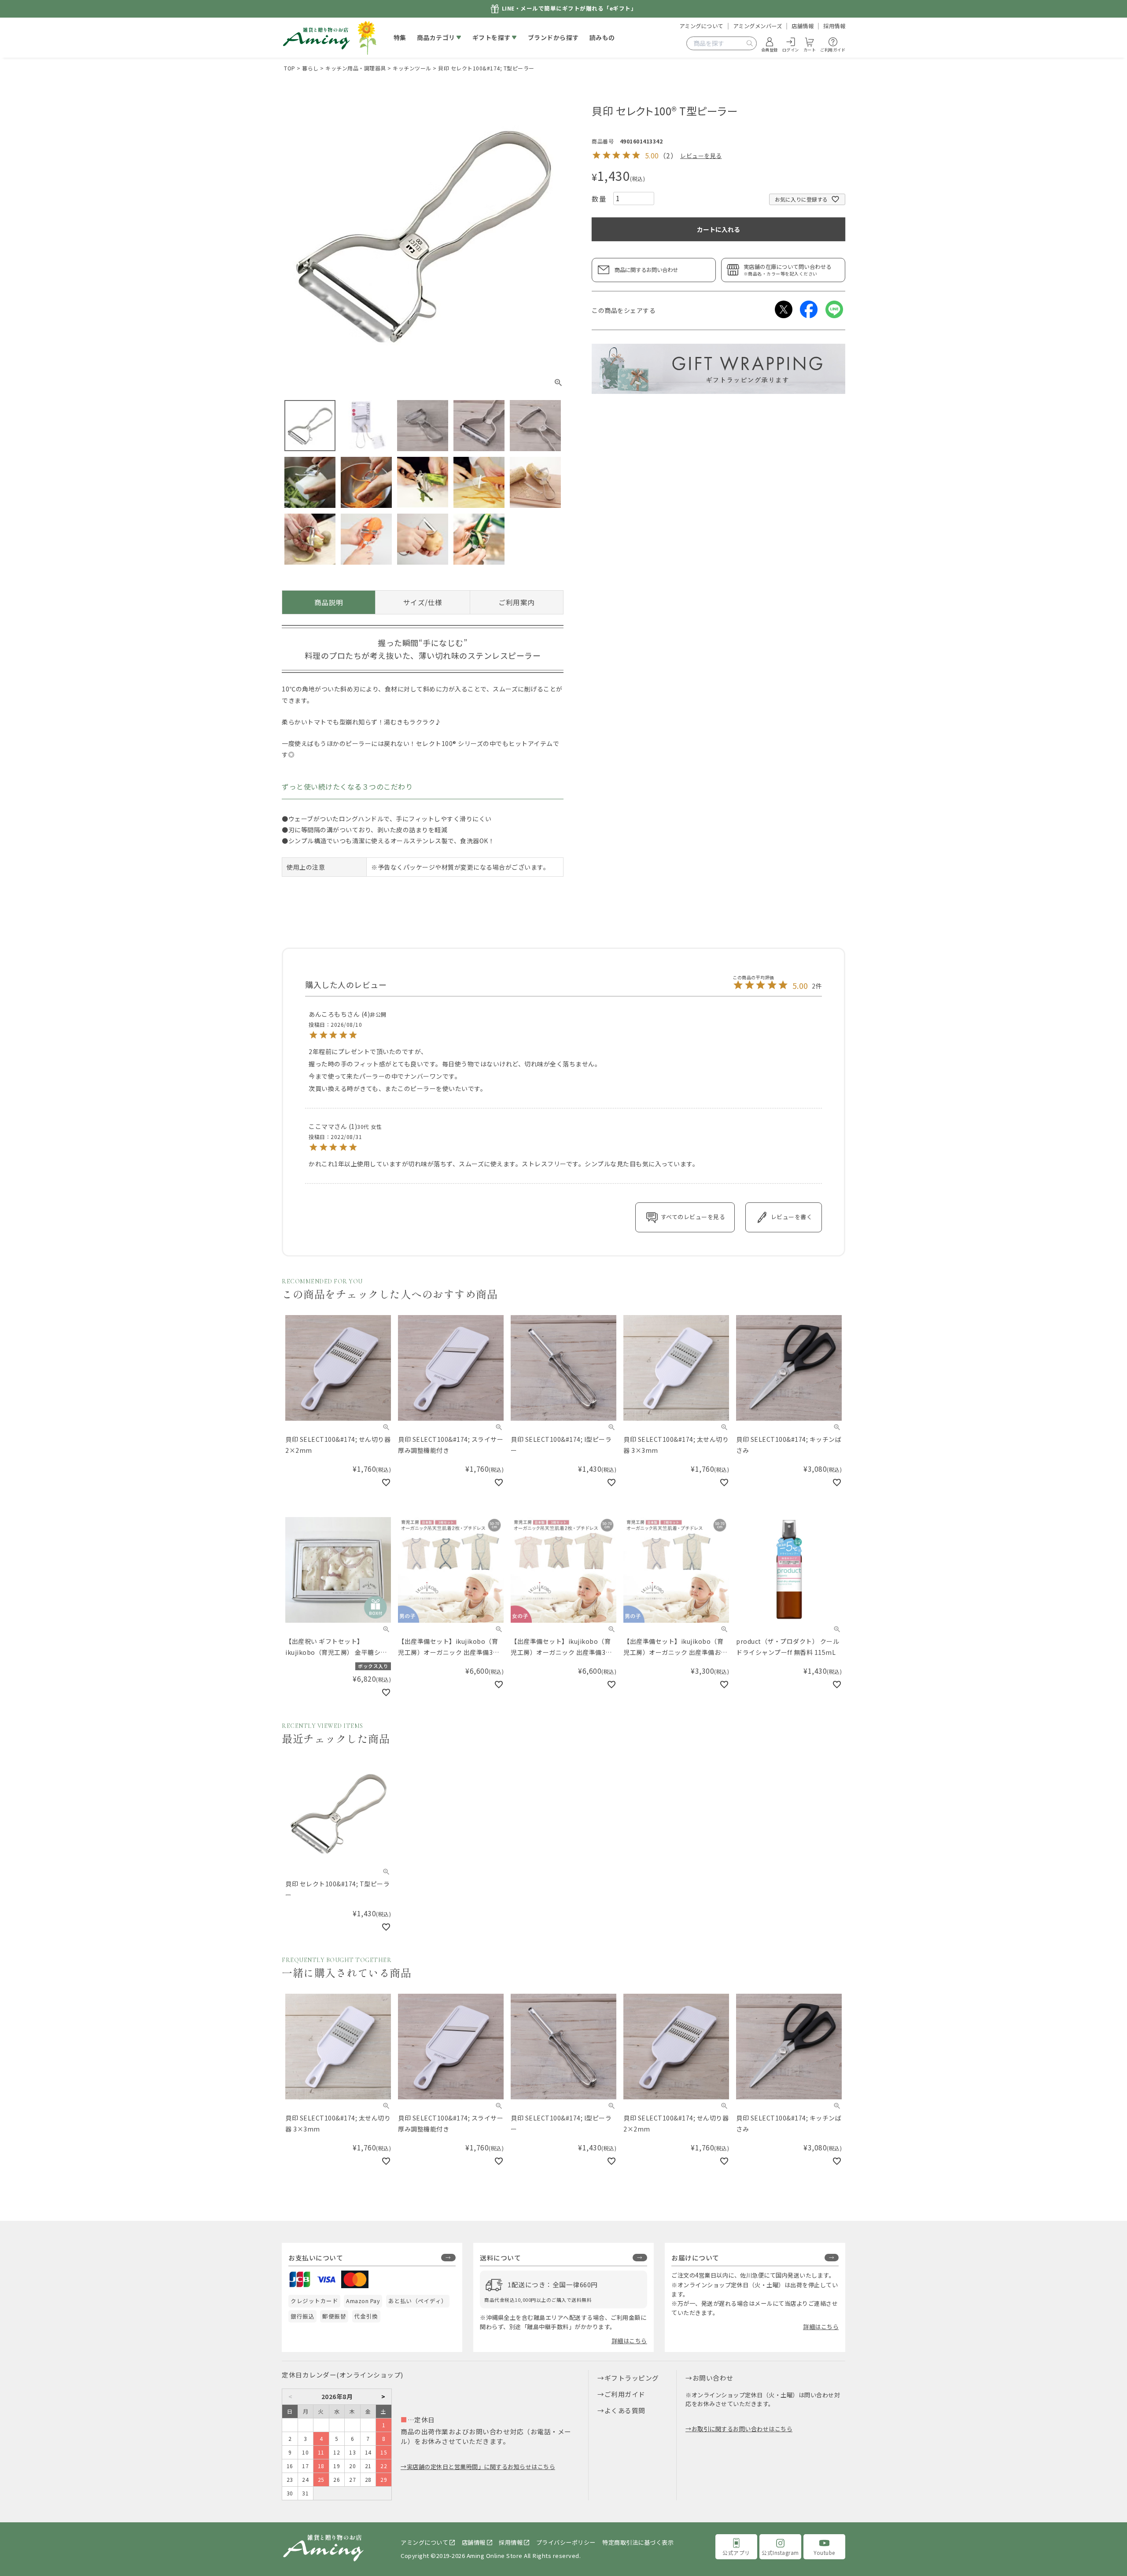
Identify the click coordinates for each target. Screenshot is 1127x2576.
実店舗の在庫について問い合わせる (788, 270)
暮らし (310, 68)
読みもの (602, 37)
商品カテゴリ (436, 37)
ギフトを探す (492, 37)
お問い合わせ (713, 2378)
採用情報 (834, 26)
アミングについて (701, 26)
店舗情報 (803, 26)
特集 (400, 37)
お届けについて (695, 2258)
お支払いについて (316, 2258)
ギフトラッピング (632, 2378)
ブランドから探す (553, 37)
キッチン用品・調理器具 (356, 68)
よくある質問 (625, 2410)
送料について (500, 2258)
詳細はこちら (629, 2341)
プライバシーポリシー (566, 2542)
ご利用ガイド (625, 2394)
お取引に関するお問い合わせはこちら (742, 2429)
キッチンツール (412, 68)
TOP (290, 68)
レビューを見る (701, 156)
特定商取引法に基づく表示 (638, 2542)
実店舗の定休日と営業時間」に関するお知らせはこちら (481, 2467)
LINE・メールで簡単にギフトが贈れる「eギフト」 (569, 9)
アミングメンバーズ (758, 26)
